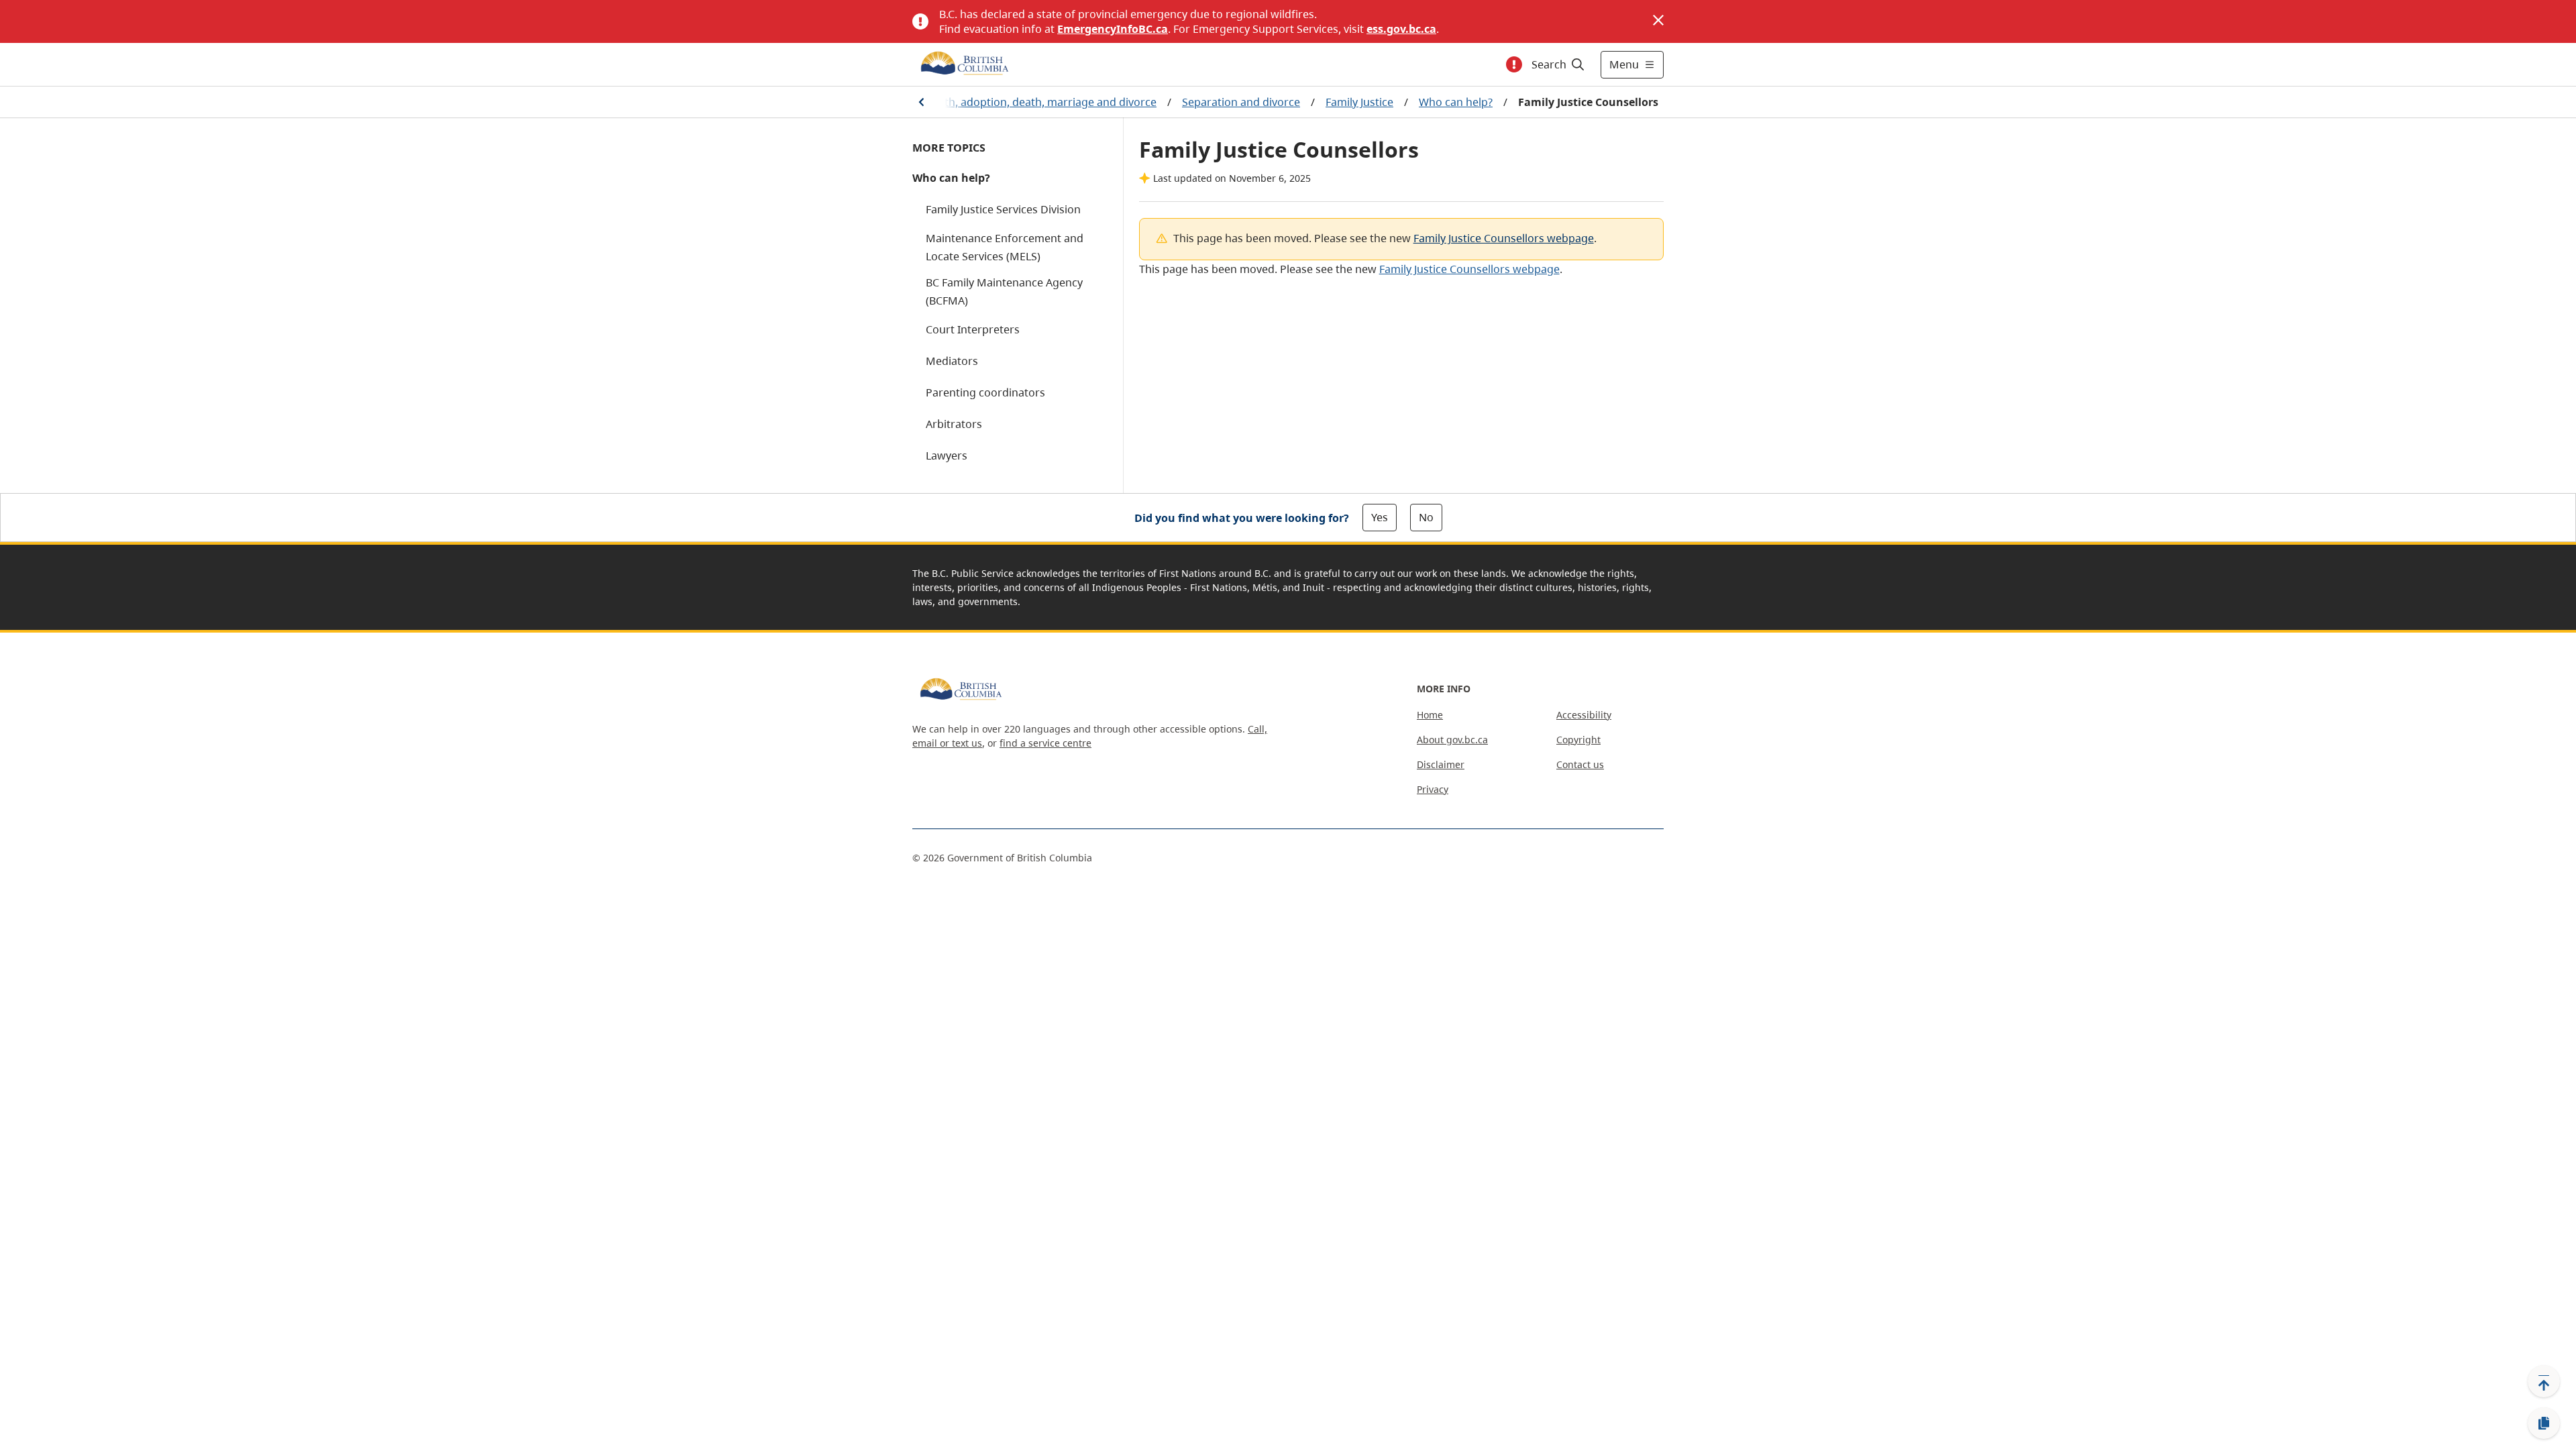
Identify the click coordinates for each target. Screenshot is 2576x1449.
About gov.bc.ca (1452, 740)
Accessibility (1584, 715)
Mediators (952, 361)
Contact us (1580, 764)
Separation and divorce (1241, 102)
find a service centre (1045, 743)
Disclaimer (1441, 764)
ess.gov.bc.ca (1401, 29)
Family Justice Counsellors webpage (1504, 238)
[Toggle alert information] (1514, 64)
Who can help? (1456, 102)
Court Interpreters (973, 329)
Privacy (1433, 789)
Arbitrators (954, 424)
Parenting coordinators (985, 392)
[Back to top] (2544, 1381)
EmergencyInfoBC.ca (1113, 29)
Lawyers (947, 455)
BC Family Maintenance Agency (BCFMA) (1004, 291)
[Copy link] (2544, 1424)
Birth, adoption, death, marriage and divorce (1043, 102)
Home (1430, 715)
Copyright (1578, 740)
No (1426, 517)
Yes (1380, 517)
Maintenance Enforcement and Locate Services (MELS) (1005, 247)
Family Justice (1359, 102)
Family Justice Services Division (1003, 209)
